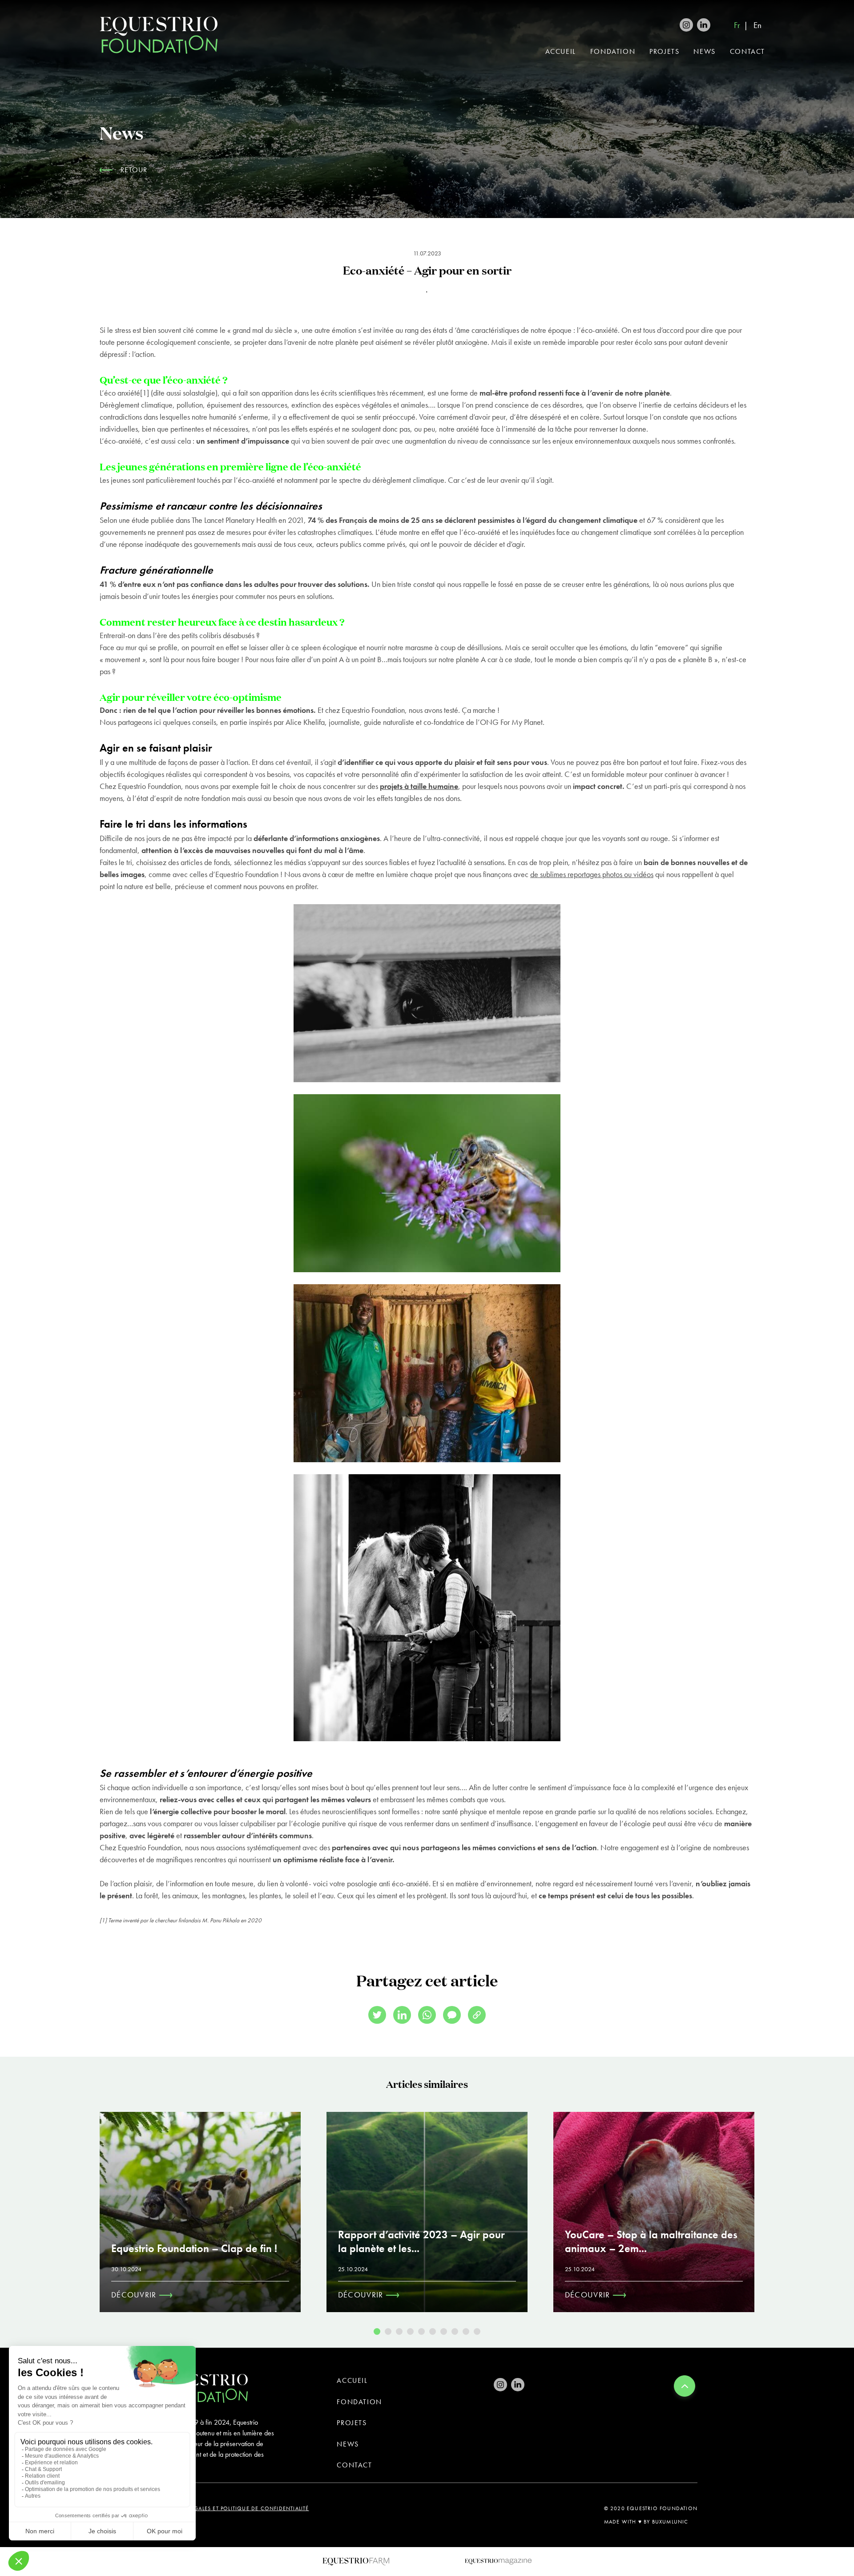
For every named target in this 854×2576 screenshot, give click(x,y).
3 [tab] (399, 2331)
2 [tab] (388, 2331)
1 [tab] (377, 2331)
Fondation (613, 51)
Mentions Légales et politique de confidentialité (233, 2508)
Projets (664, 51)
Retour (134, 170)
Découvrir (135, 2295)
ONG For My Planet (511, 722)
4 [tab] (410, 2331)
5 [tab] (421, 2331)
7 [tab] (444, 2331)
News (704, 51)
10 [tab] (477, 2331)
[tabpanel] (200, 2212)
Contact (747, 51)
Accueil (561, 51)
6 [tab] (433, 2331)
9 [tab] (466, 2331)
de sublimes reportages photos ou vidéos (592, 874)
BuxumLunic (670, 2522)
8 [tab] (455, 2331)
